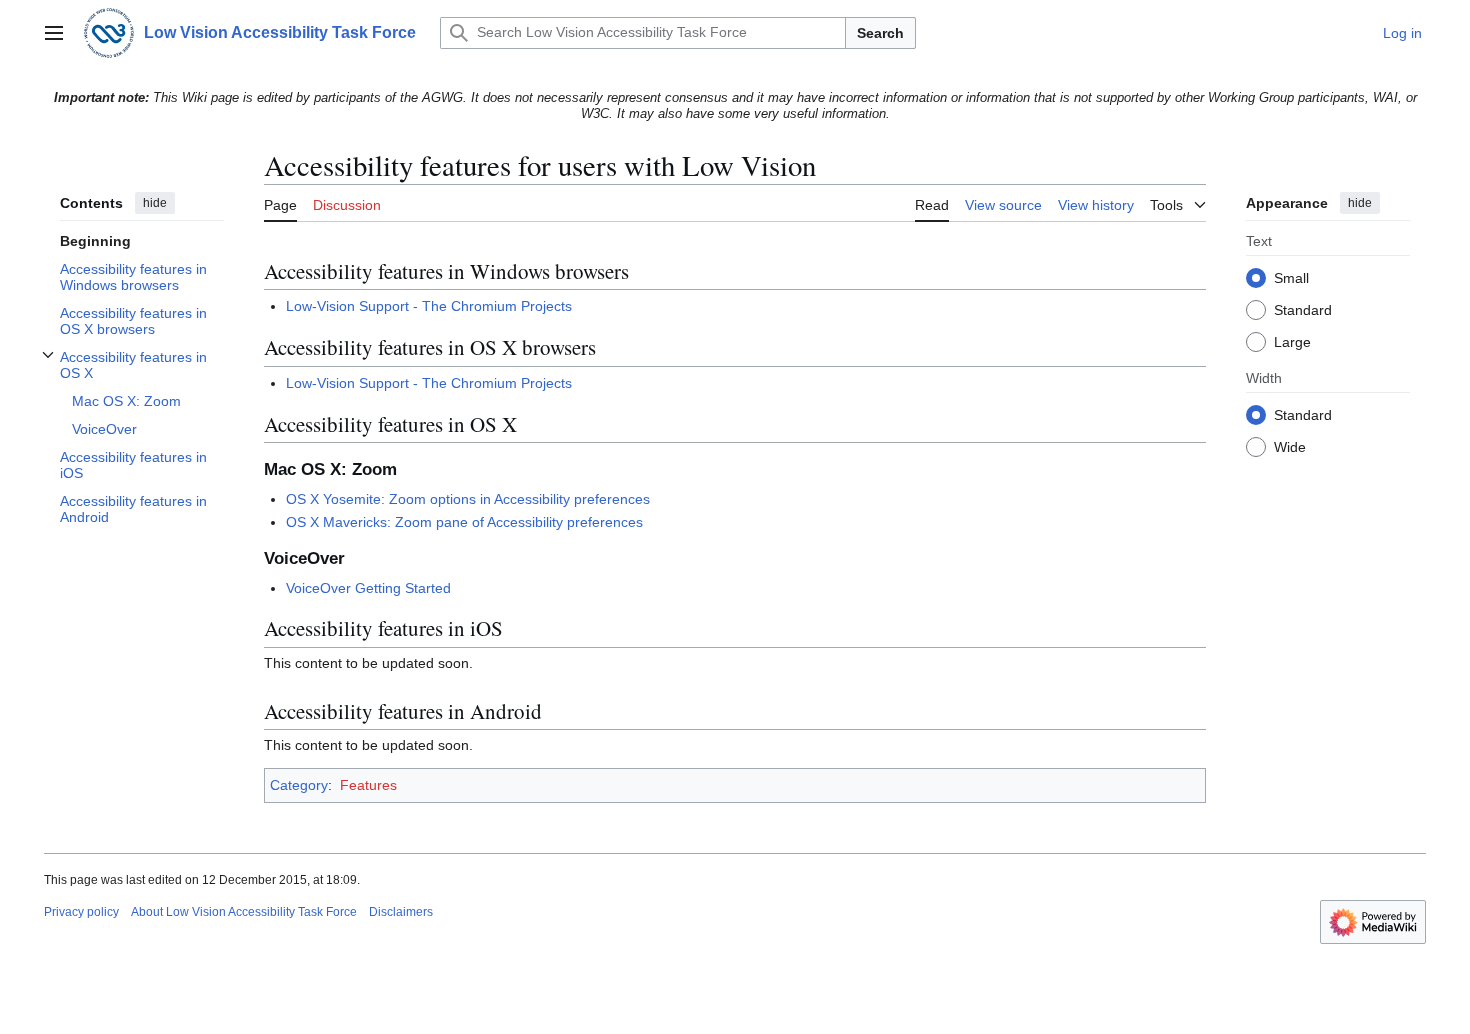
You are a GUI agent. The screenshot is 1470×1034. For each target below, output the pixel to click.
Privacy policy (81, 912)
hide (155, 203)
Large (1292, 343)
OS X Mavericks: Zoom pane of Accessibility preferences (464, 522)
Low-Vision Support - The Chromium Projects (429, 306)
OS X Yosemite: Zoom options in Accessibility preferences (468, 499)
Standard (1303, 311)
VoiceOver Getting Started (368, 588)
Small (1291, 279)
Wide (1290, 448)
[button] (54, 33)
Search (880, 33)
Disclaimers (401, 912)
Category (299, 785)
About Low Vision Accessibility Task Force (244, 912)
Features (368, 785)
